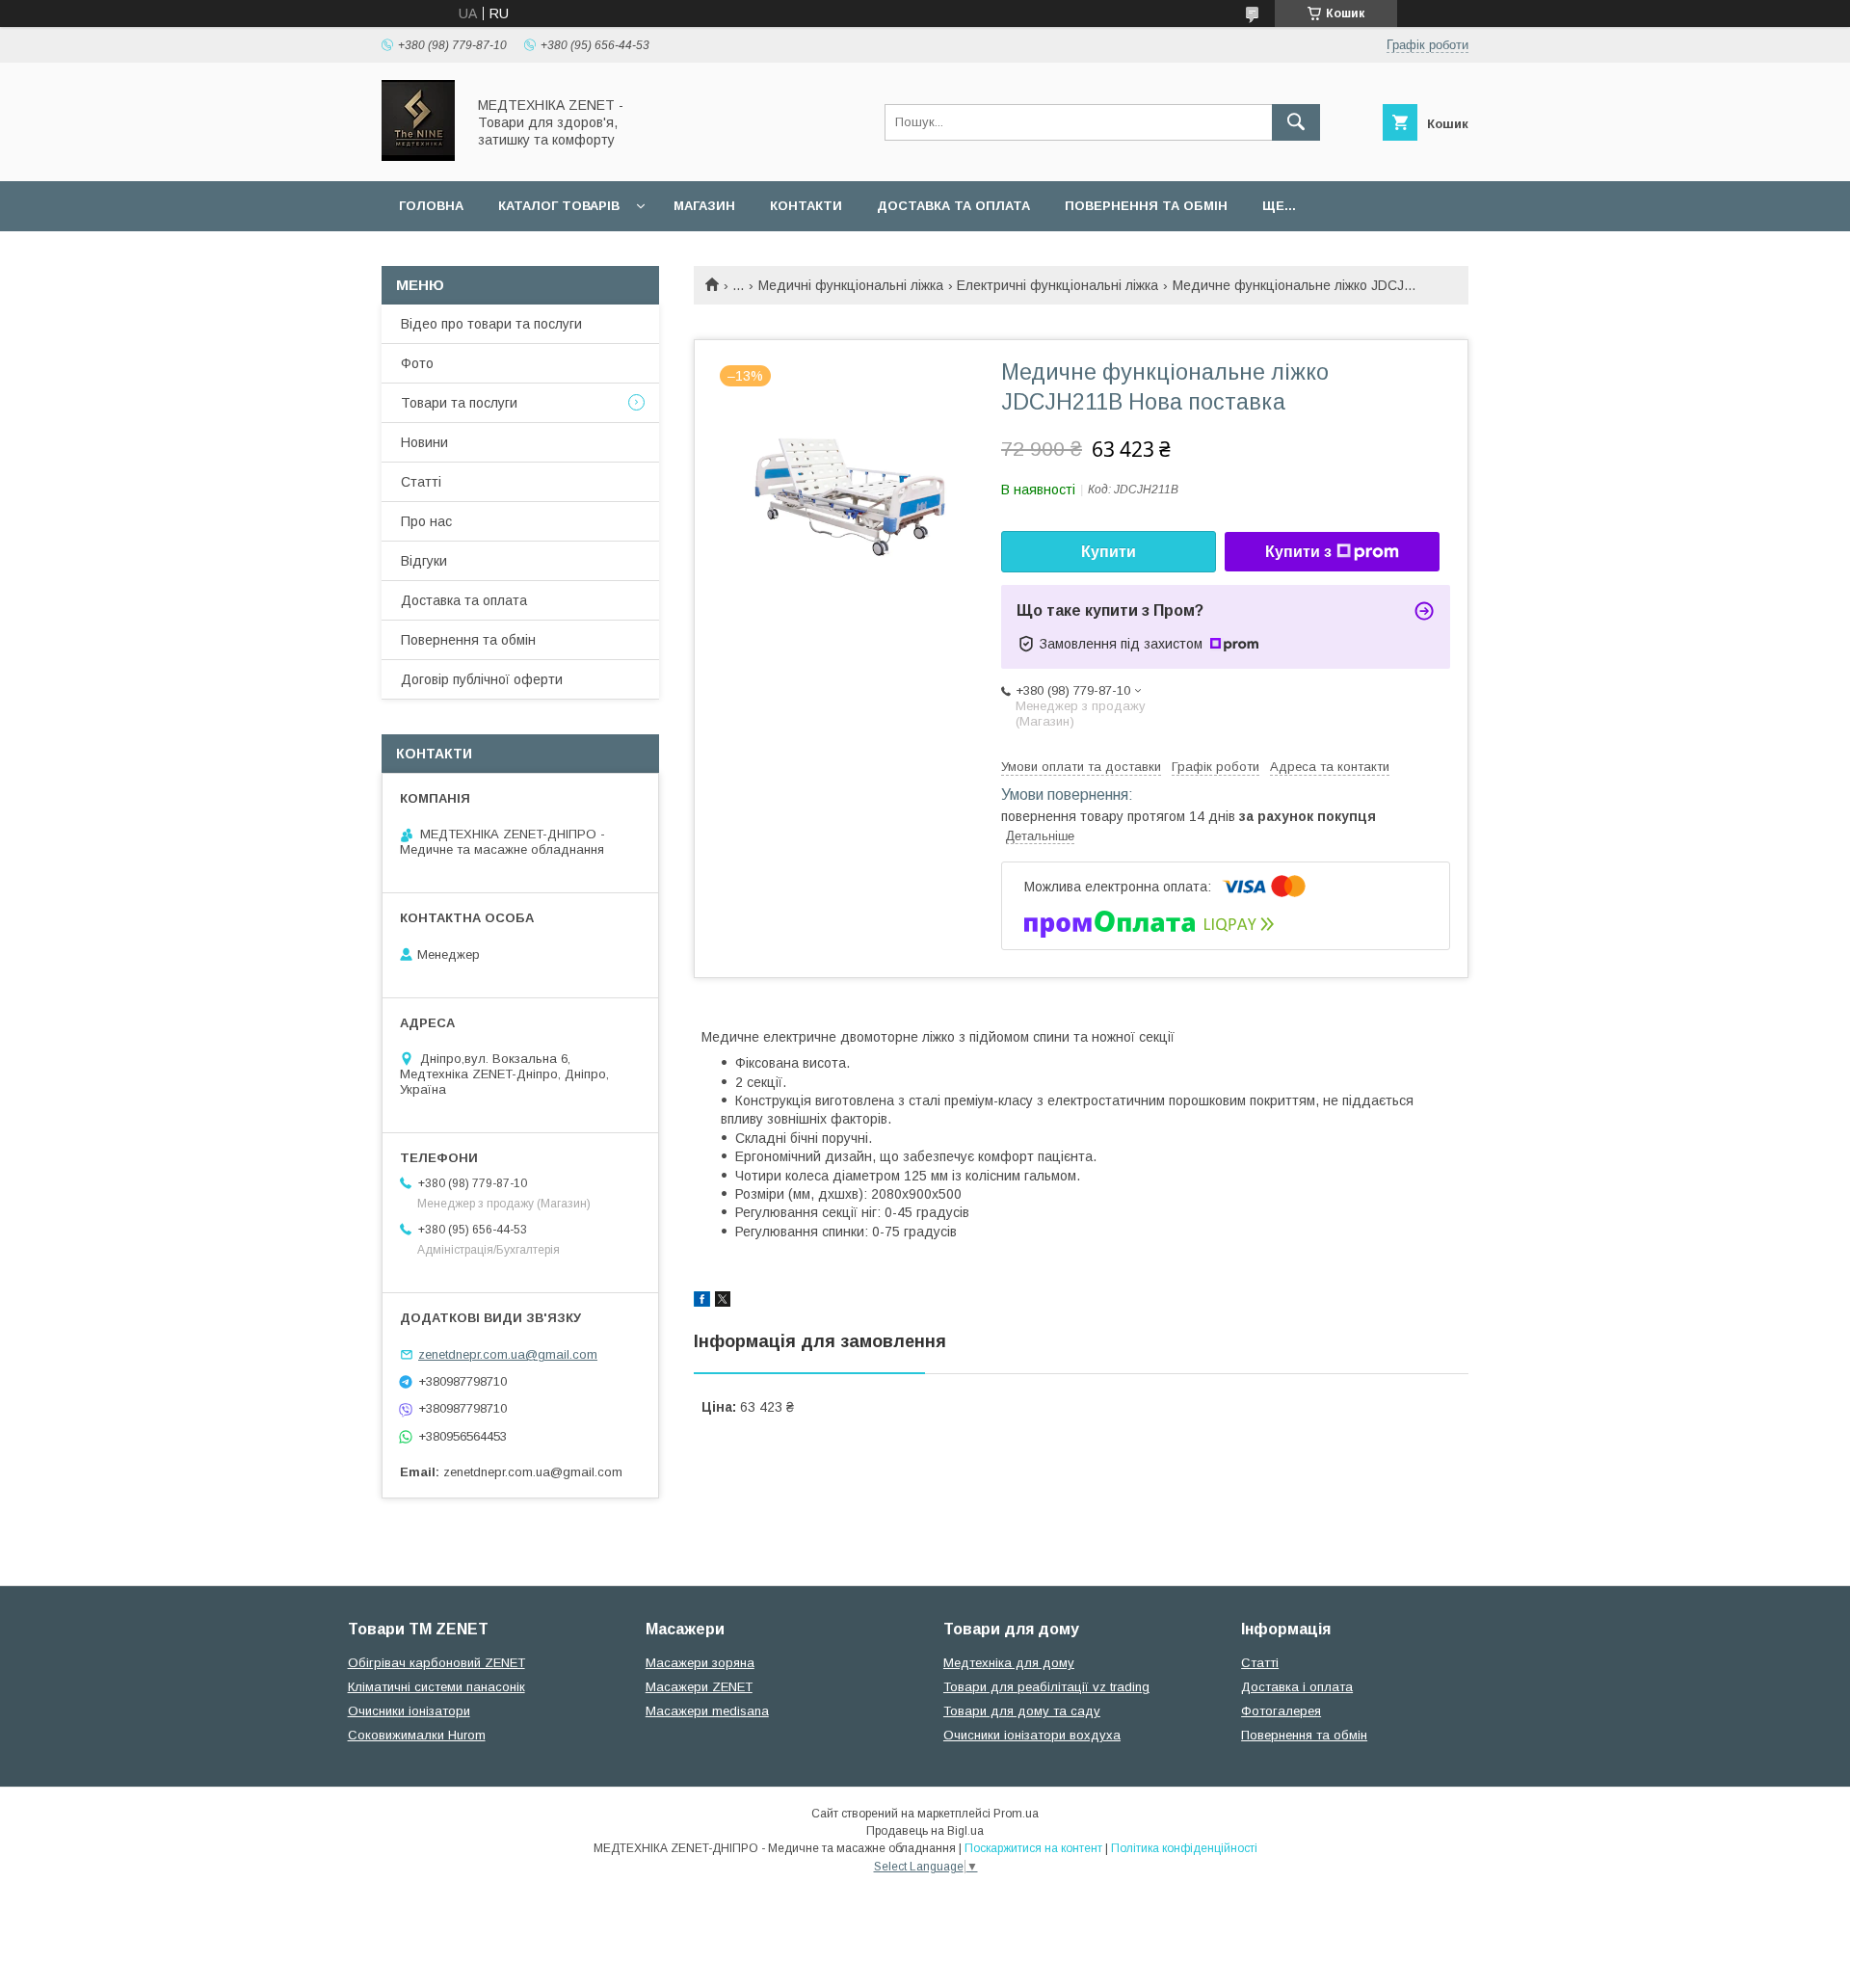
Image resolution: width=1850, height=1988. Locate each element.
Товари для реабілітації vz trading (1046, 1687)
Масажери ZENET (699, 1687)
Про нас (426, 521)
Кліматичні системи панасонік (436, 1687)
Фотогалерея (1281, 1711)
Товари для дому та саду (1022, 1711)
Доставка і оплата (1297, 1687)
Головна (431, 206)
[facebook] (702, 1302)
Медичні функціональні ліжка (851, 285)
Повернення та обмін (1146, 206)
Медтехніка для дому (1009, 1663)
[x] (723, 1302)
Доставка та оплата (953, 206)
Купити (1109, 552)
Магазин (704, 206)
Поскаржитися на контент (1033, 1848)
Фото (417, 363)
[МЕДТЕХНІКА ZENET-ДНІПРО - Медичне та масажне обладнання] (418, 156)
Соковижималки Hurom (417, 1735)
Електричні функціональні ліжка (1057, 285)
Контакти (806, 206)
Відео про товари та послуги (491, 324)
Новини (424, 442)
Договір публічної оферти (482, 679)
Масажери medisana (707, 1711)
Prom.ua (1016, 1814)
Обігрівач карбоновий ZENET (436, 1663)
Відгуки (424, 561)
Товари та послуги (459, 403)
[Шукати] (1296, 122)
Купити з (1298, 552)
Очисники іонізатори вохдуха (1032, 1735)
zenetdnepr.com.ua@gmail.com (508, 1354)
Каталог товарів (559, 206)
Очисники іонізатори (409, 1711)
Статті (421, 482)
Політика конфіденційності (1184, 1848)
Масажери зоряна (700, 1663)
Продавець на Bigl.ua (925, 1831)
